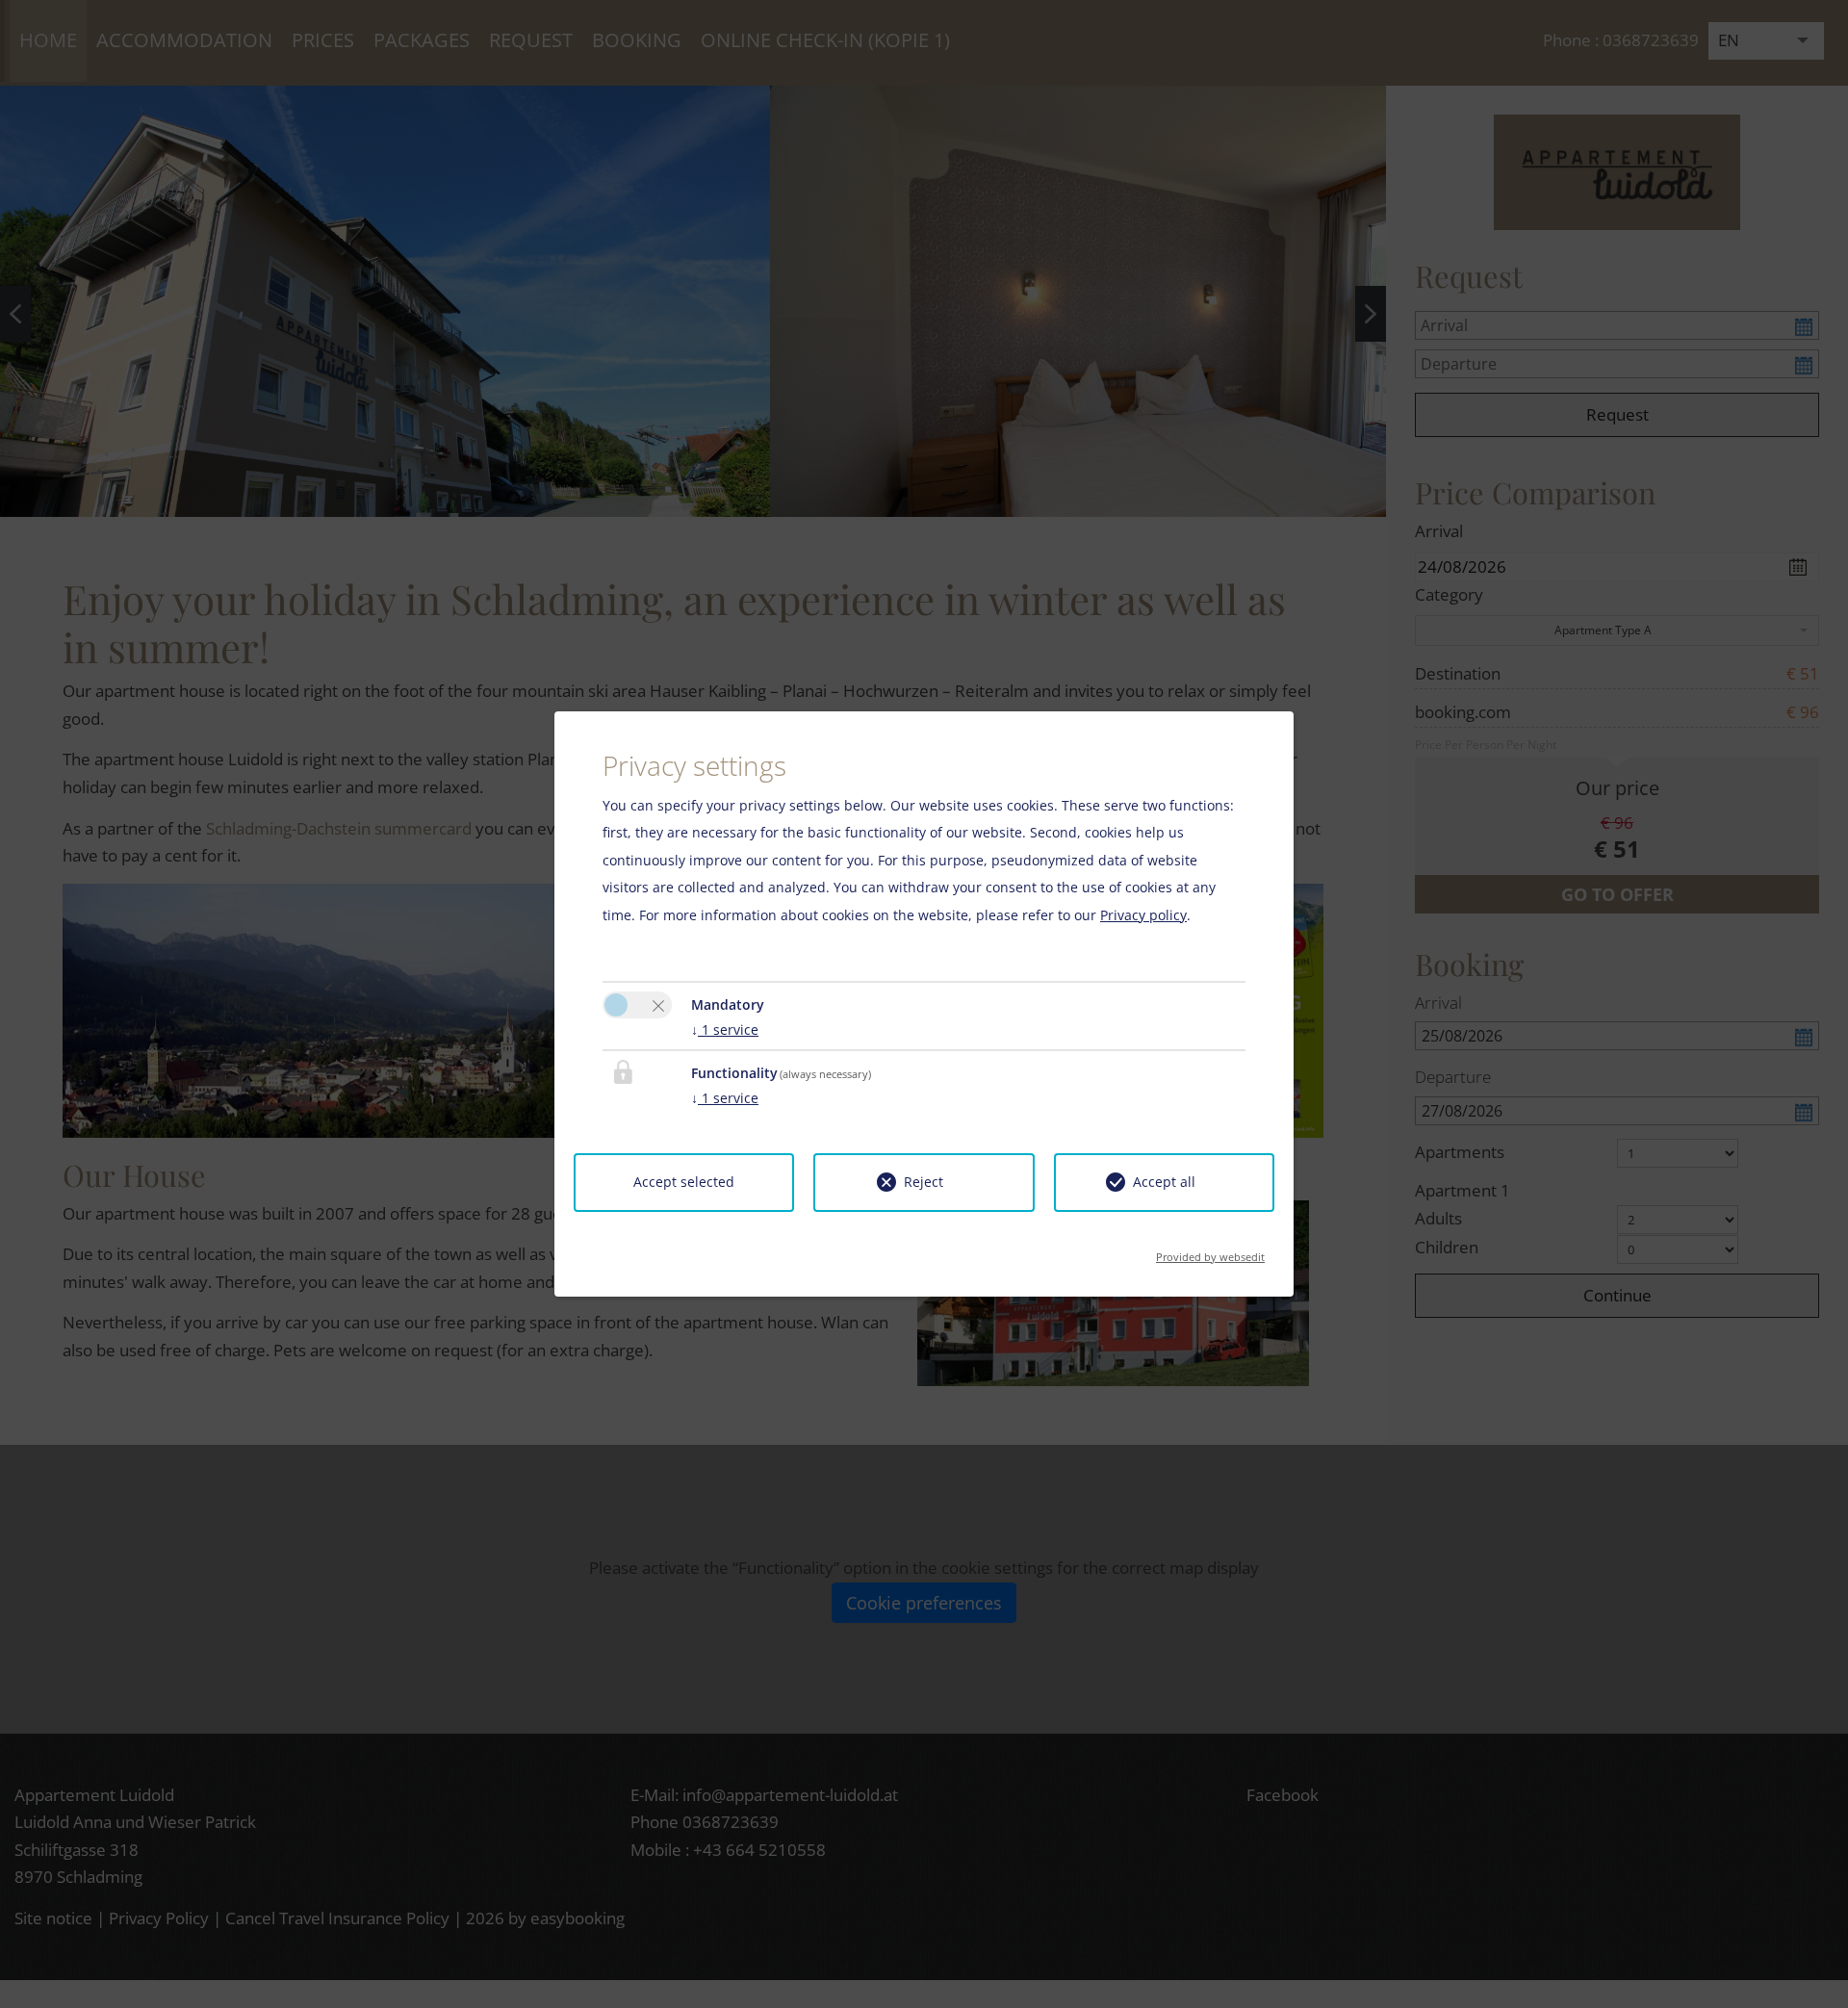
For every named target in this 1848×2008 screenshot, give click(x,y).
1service (725, 1030)
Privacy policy (1143, 915)
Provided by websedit (1210, 1251)
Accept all (1164, 1182)
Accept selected (684, 1182)
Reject (924, 1182)
